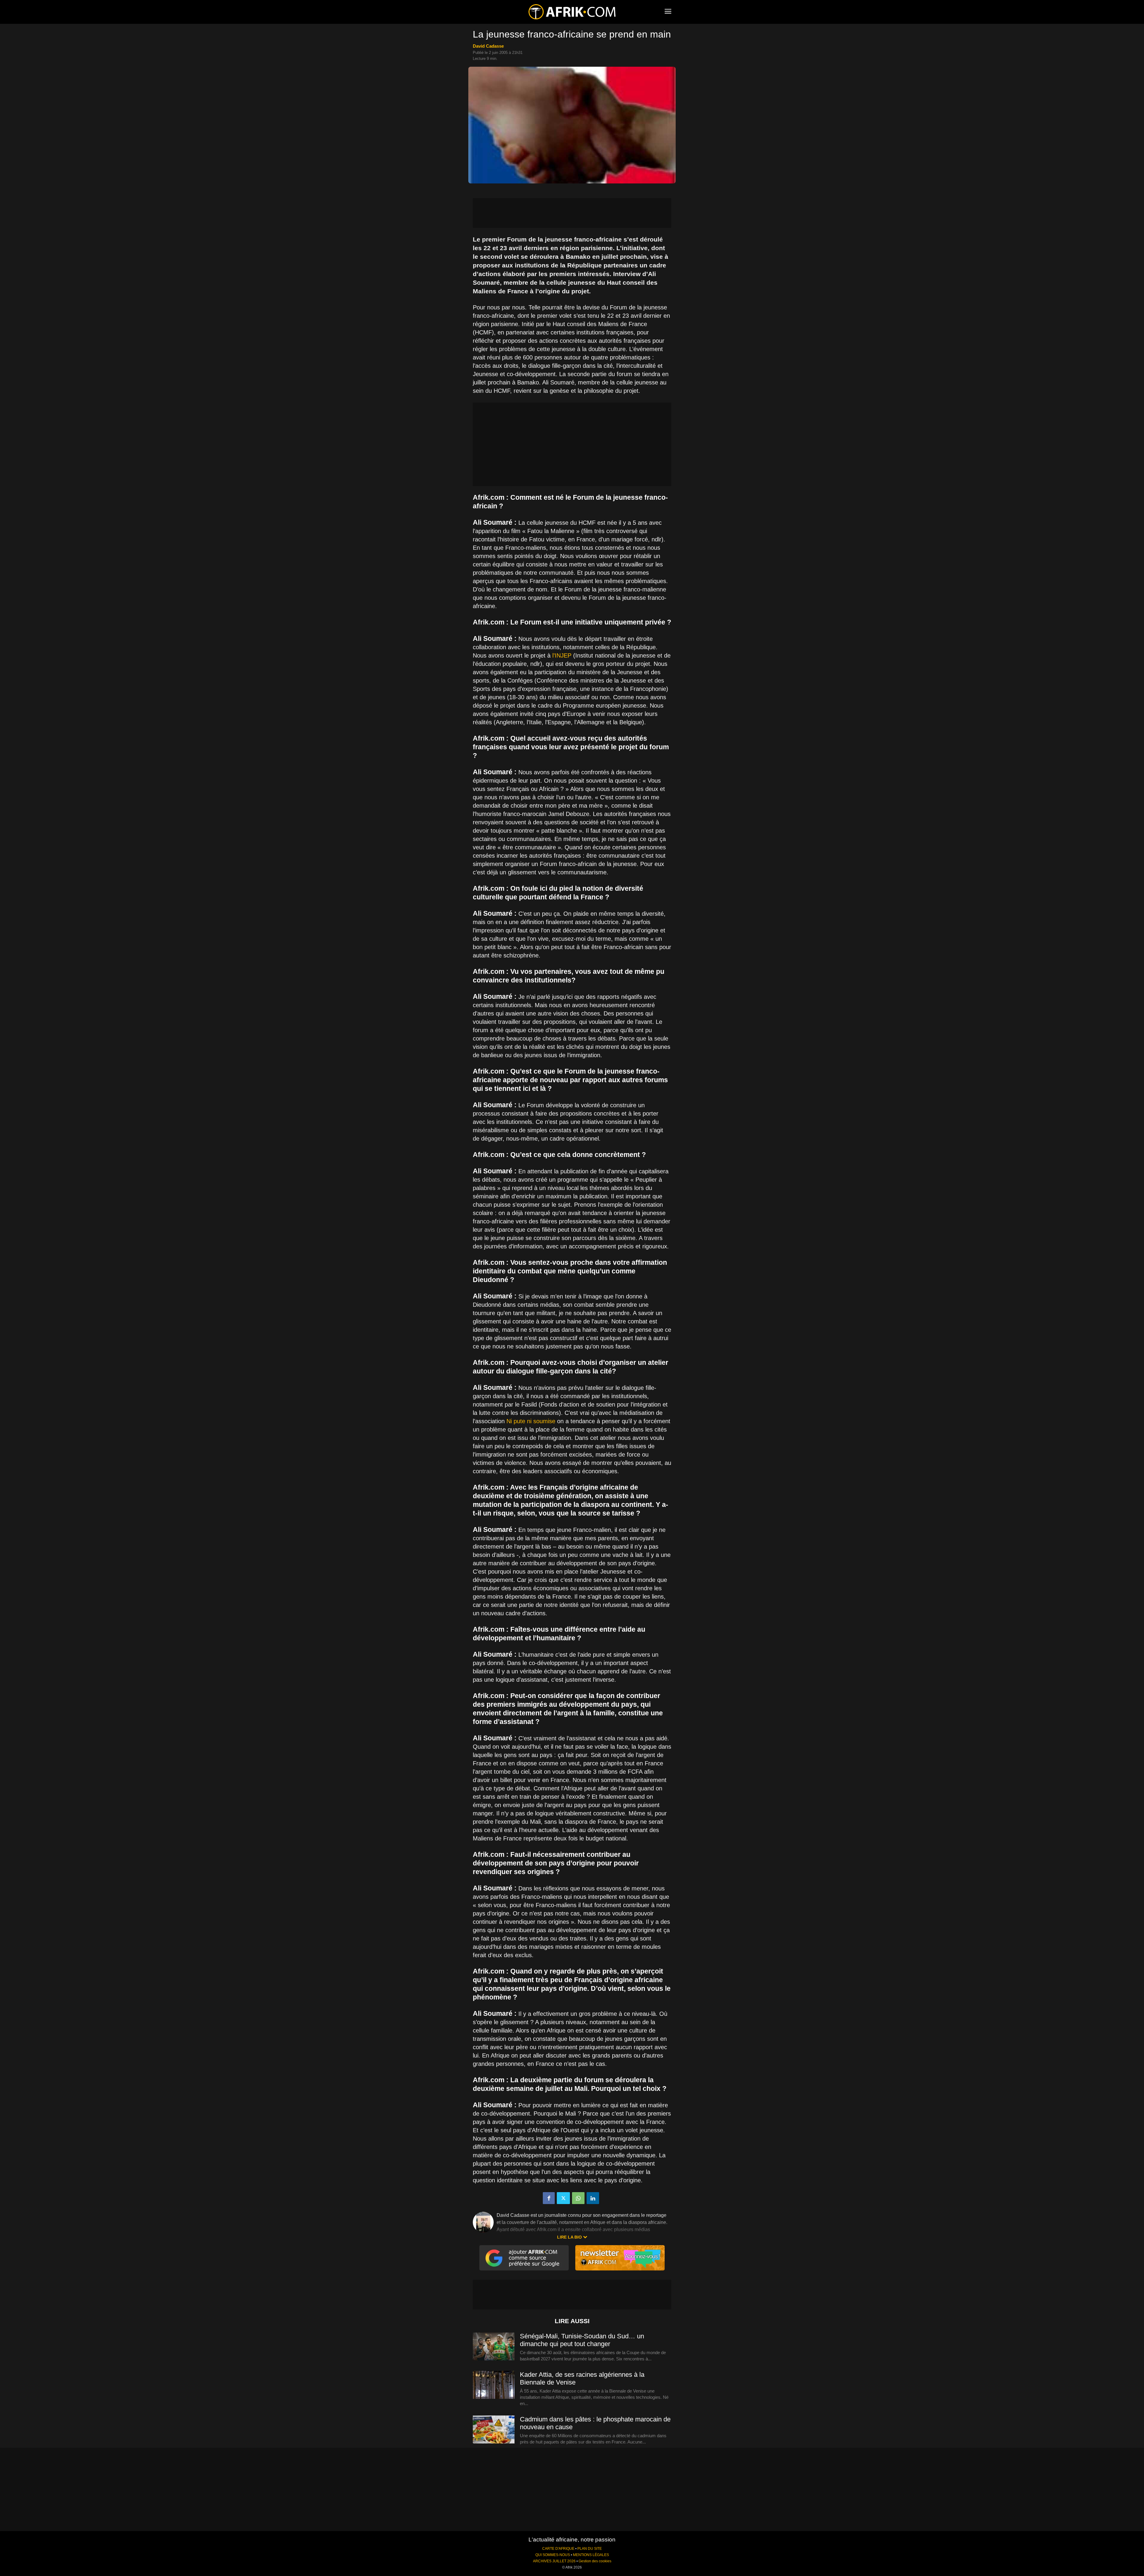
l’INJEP (562, 655)
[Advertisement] (572, 213)
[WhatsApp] (578, 2198)
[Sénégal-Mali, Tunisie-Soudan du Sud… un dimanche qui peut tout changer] (494, 2347)
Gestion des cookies (595, 2561)
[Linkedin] (593, 2198)
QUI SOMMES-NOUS (553, 2555)
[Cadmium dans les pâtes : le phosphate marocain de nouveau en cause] (494, 2430)
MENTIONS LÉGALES (591, 2555)
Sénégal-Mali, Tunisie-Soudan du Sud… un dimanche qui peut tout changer (582, 2340)
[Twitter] (563, 2198)
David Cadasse (488, 46)
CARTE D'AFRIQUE (558, 2549)
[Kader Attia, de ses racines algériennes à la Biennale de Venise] (494, 2385)
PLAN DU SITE (590, 2549)
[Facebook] (549, 2198)
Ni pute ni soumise (531, 1421)
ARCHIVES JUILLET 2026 (554, 2561)
